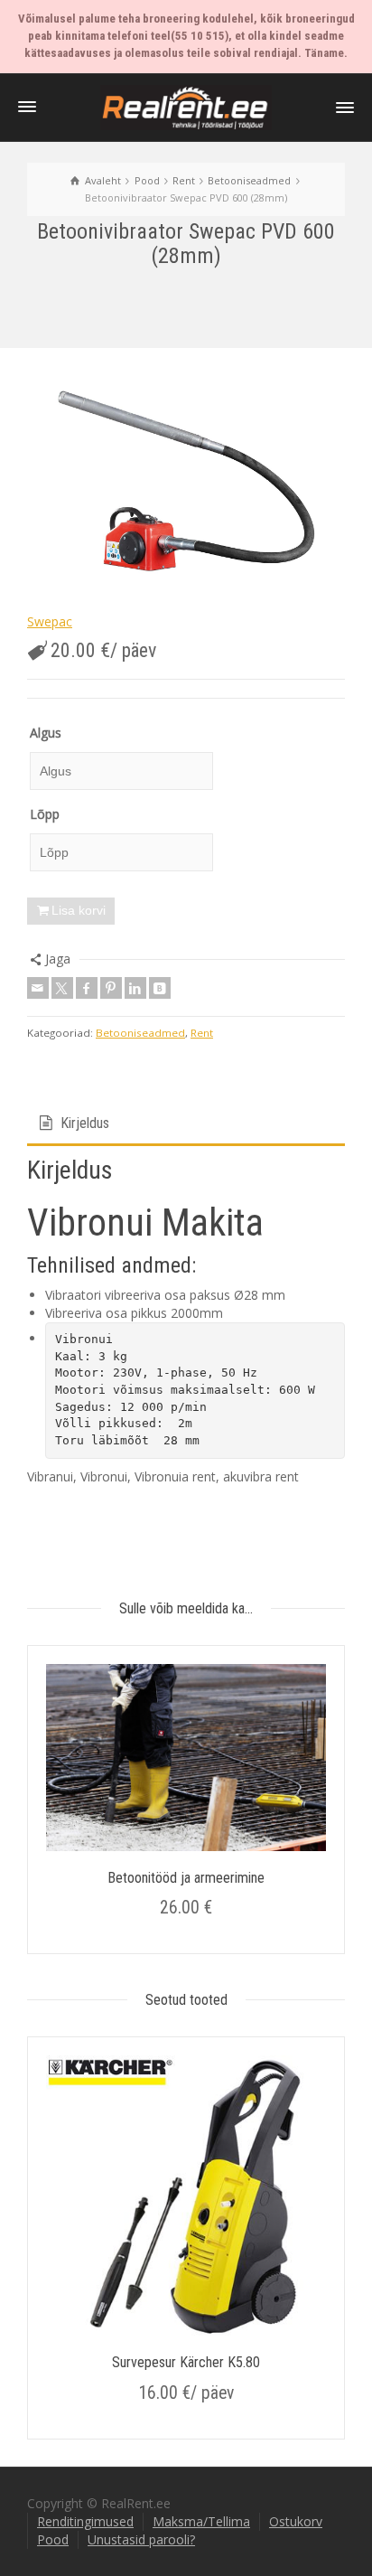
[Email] (38, 988)
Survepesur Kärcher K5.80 (186, 2362)
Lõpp (45, 814)
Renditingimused (85, 2521)
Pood (53, 2539)
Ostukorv (296, 2521)
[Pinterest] (111, 988)
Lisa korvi (79, 910)
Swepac (50, 621)
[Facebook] (87, 988)
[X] (62, 988)
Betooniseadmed (140, 1033)
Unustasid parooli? (141, 2539)
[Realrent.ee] (186, 106)
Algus (46, 733)
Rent (202, 1033)
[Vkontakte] (160, 988)
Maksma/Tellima (201, 2521)
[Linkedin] (135, 988)
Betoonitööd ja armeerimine (186, 1878)
